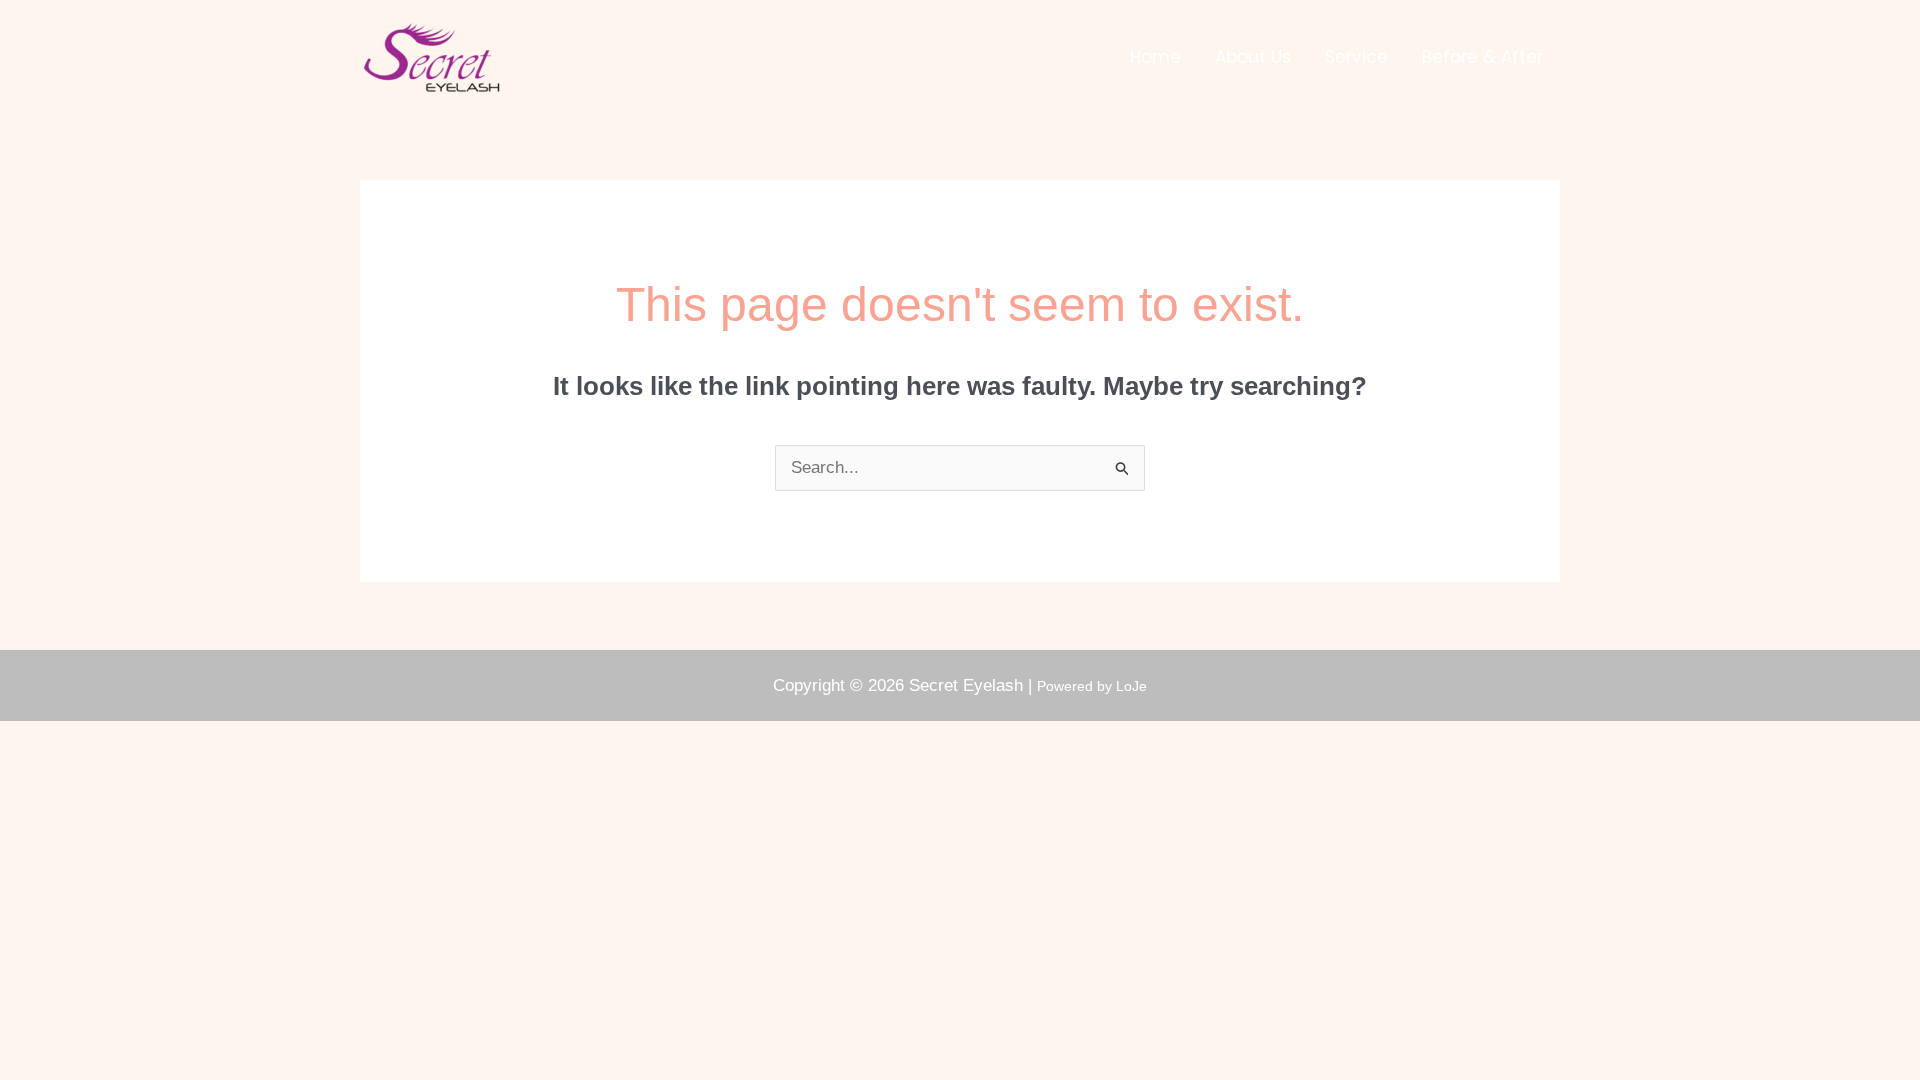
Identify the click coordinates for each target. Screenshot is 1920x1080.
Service (1356, 57)
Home (1155, 57)
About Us (1253, 57)
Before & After (1482, 57)
